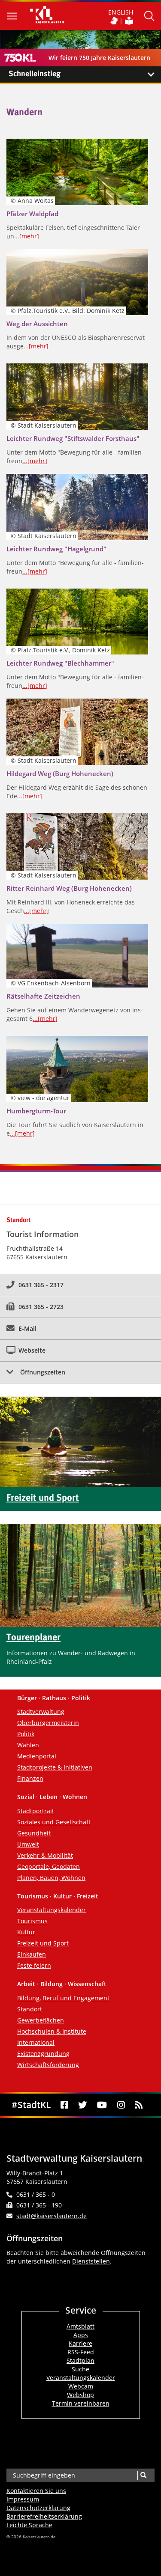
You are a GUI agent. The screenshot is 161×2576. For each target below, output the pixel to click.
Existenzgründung (43, 2054)
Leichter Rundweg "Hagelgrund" (56, 549)
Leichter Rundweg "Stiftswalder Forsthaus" (73, 438)
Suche (80, 2369)
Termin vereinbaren (81, 2403)
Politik (26, 1734)
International (36, 2042)
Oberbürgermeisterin (48, 1723)
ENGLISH (121, 12)
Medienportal (37, 1756)
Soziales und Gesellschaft (54, 1822)
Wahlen (28, 1745)
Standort (30, 2009)
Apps (81, 2335)
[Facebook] (64, 2105)
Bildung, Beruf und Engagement (63, 1998)
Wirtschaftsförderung (48, 2065)
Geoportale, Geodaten (49, 1867)
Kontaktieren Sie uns (36, 2491)
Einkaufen (32, 1954)
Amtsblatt (80, 2326)
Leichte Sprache (29, 2525)
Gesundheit (34, 1833)
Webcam (81, 2386)
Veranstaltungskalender (52, 1910)
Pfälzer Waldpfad (32, 214)
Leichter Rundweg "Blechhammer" (60, 663)
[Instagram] (121, 2105)
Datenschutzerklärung (38, 2508)
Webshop (80, 2395)
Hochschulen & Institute (52, 2031)
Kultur (26, 1932)
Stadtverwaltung (41, 1712)
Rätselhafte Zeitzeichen (43, 996)
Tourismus (32, 1921)
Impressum (23, 2499)
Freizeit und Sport (43, 1943)
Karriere (80, 2343)
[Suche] (143, 2475)
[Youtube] (102, 2105)
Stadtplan (80, 2360)
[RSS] (138, 2105)
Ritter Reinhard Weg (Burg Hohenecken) (69, 888)
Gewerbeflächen (41, 2020)
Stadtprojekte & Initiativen (55, 1767)
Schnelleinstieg (35, 74)
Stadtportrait (36, 1811)
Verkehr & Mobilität (45, 1855)
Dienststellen (91, 2261)
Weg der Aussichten (37, 324)
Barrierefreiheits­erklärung (44, 2516)
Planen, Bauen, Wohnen (51, 1878)
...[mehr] (27, 236)
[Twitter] (83, 2105)
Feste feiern (34, 1965)
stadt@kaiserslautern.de (52, 2216)
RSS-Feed (81, 2352)
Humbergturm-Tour (36, 1111)
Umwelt (28, 1844)
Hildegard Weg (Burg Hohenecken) (60, 773)
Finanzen (30, 1778)
